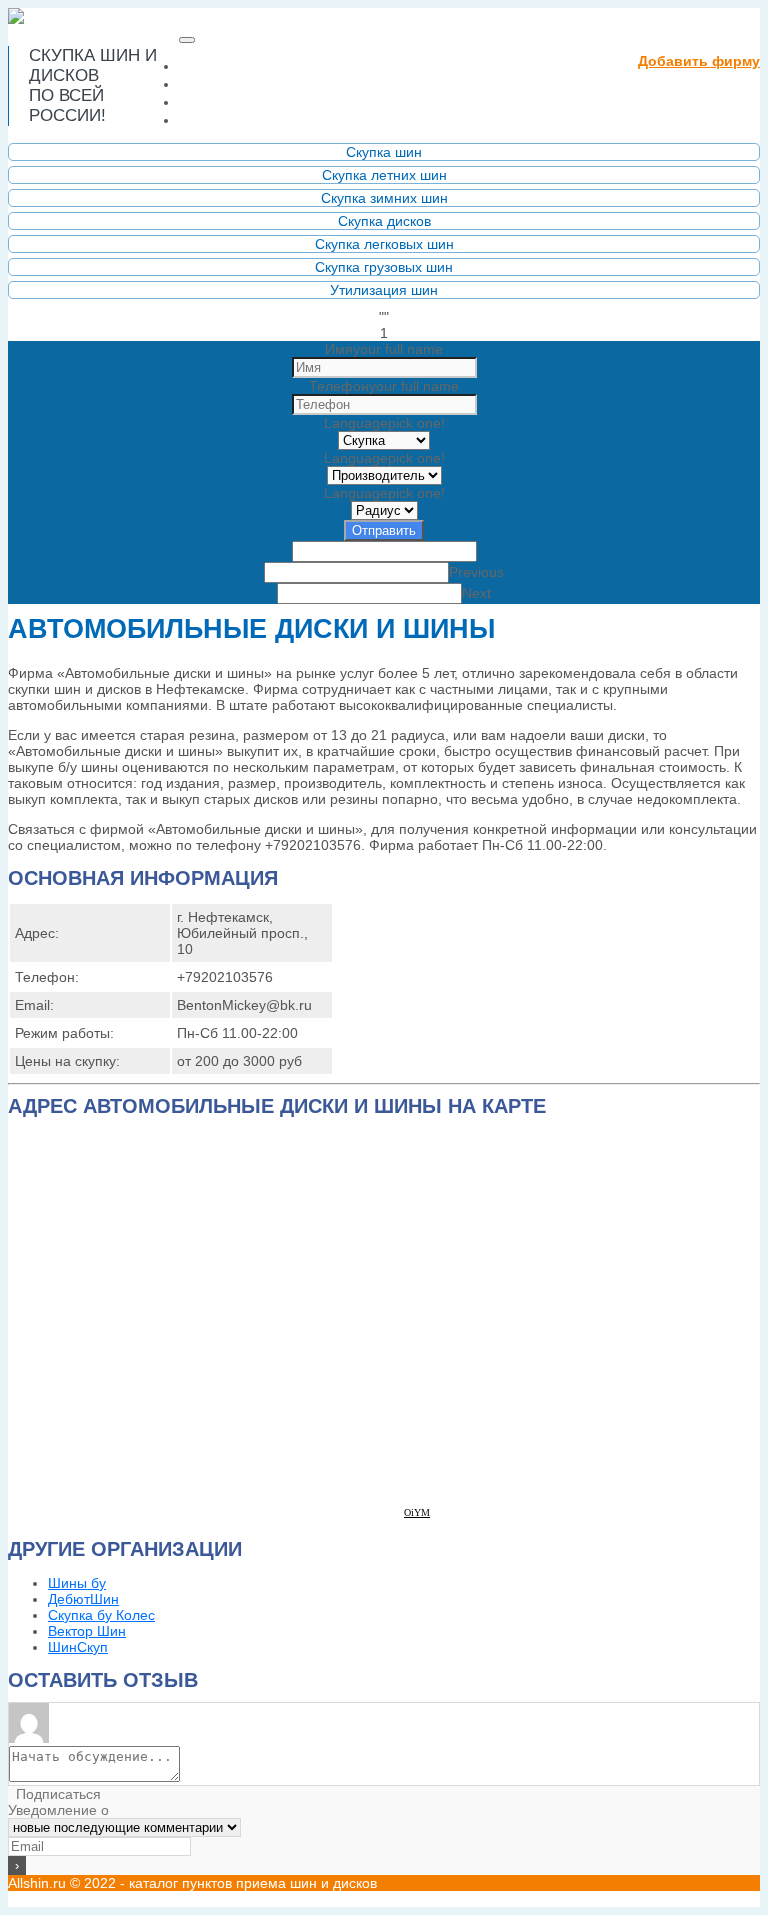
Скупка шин (384, 152)
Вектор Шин (87, 1631)
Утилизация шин (384, 290)
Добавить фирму (699, 61)
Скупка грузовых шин (384, 267)
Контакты (222, 119)
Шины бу (77, 1583)
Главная (264, 65)
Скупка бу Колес (101, 1615)
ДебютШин (83, 1599)
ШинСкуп (78, 1647)
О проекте (225, 83)
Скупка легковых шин (384, 244)
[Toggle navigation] (187, 40)
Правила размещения (278, 101)
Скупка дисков (384, 221)
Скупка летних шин (384, 175)
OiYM (417, 1512)
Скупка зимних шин (384, 198)
